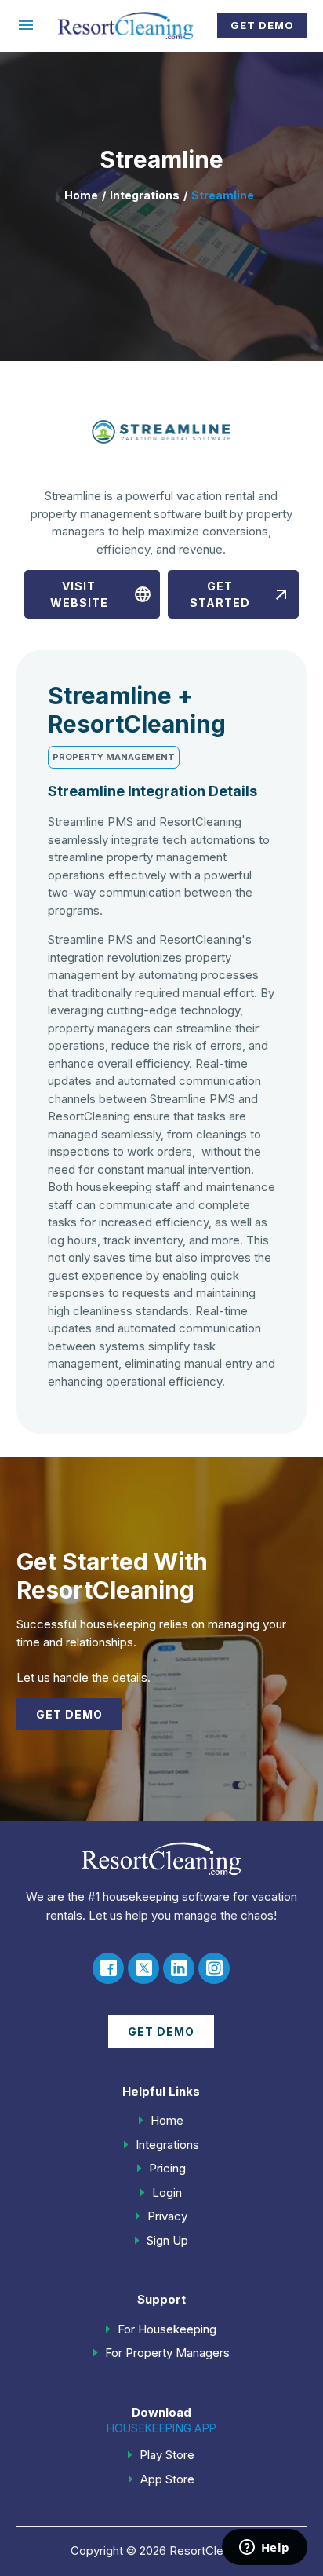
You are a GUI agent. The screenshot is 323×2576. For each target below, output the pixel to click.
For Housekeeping (167, 2329)
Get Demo (262, 25)
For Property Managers (167, 2353)
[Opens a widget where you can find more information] (264, 2549)
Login (167, 2192)
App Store (167, 2479)
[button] (26, 25)
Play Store (167, 2455)
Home (81, 195)
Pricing (167, 2168)
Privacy (167, 2216)
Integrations (145, 195)
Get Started (240, 594)
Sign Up (167, 2240)
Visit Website (102, 594)
